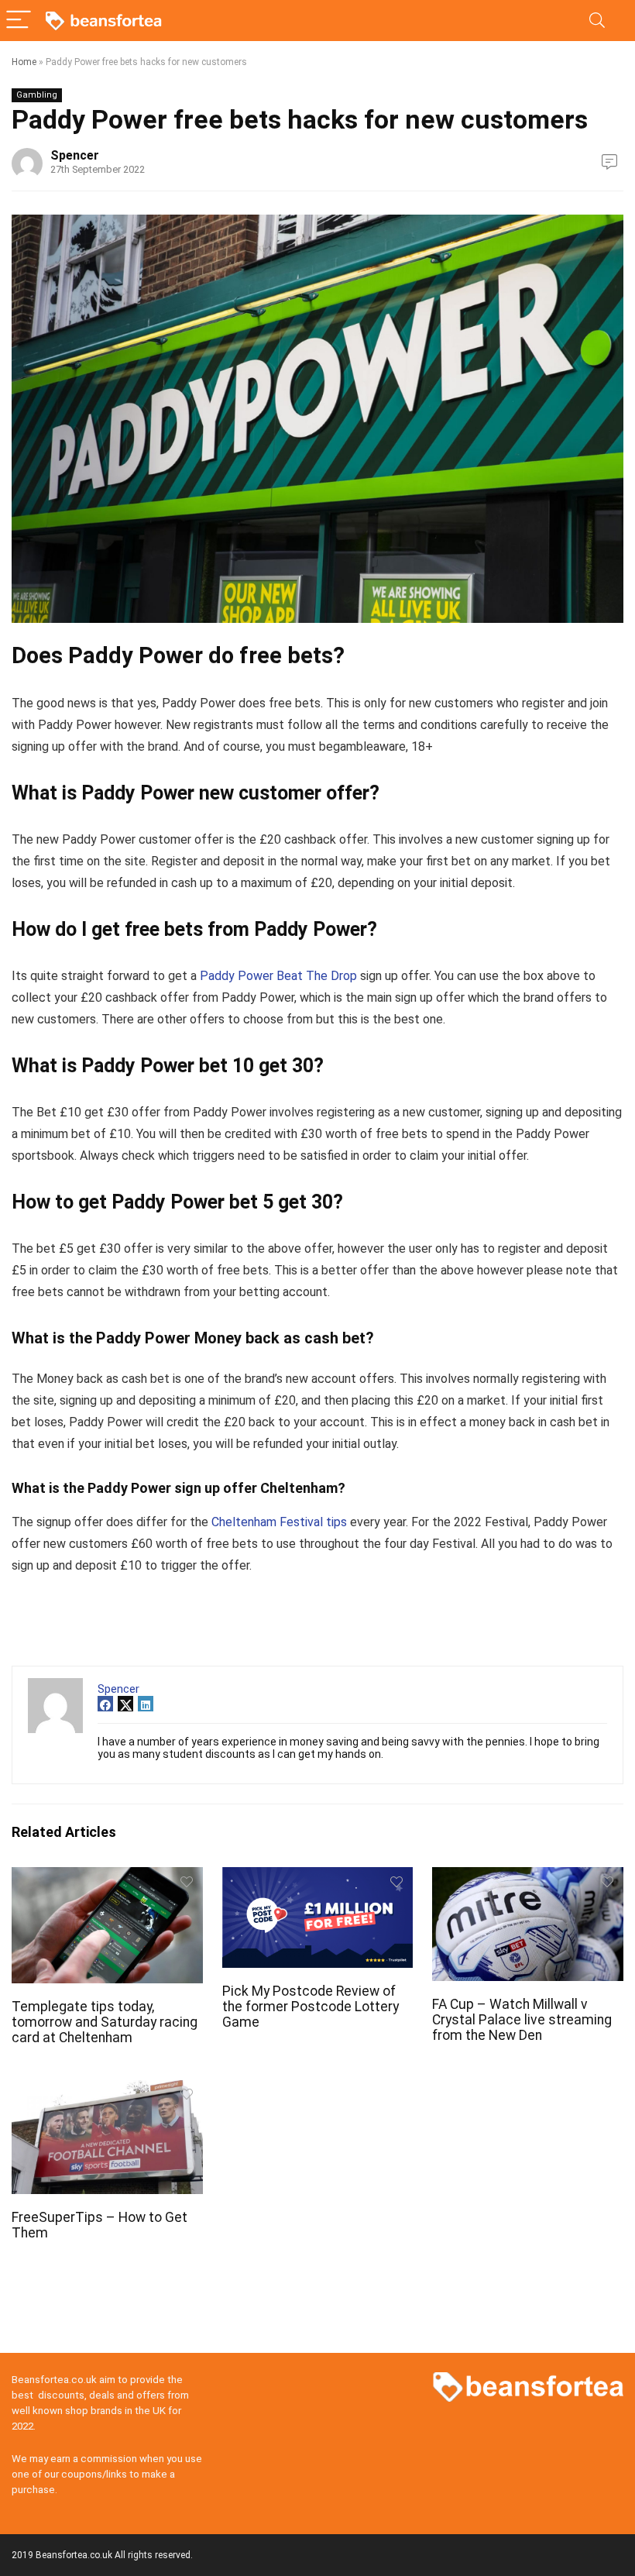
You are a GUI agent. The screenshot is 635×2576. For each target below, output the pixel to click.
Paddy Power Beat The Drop (278, 976)
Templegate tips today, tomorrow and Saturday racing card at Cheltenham (105, 2022)
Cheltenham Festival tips (279, 1522)
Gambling (37, 95)
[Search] (597, 21)
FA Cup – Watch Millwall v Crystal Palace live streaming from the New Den (522, 2020)
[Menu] (19, 21)
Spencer (75, 155)
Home (24, 62)
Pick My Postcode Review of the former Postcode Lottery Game (311, 2007)
